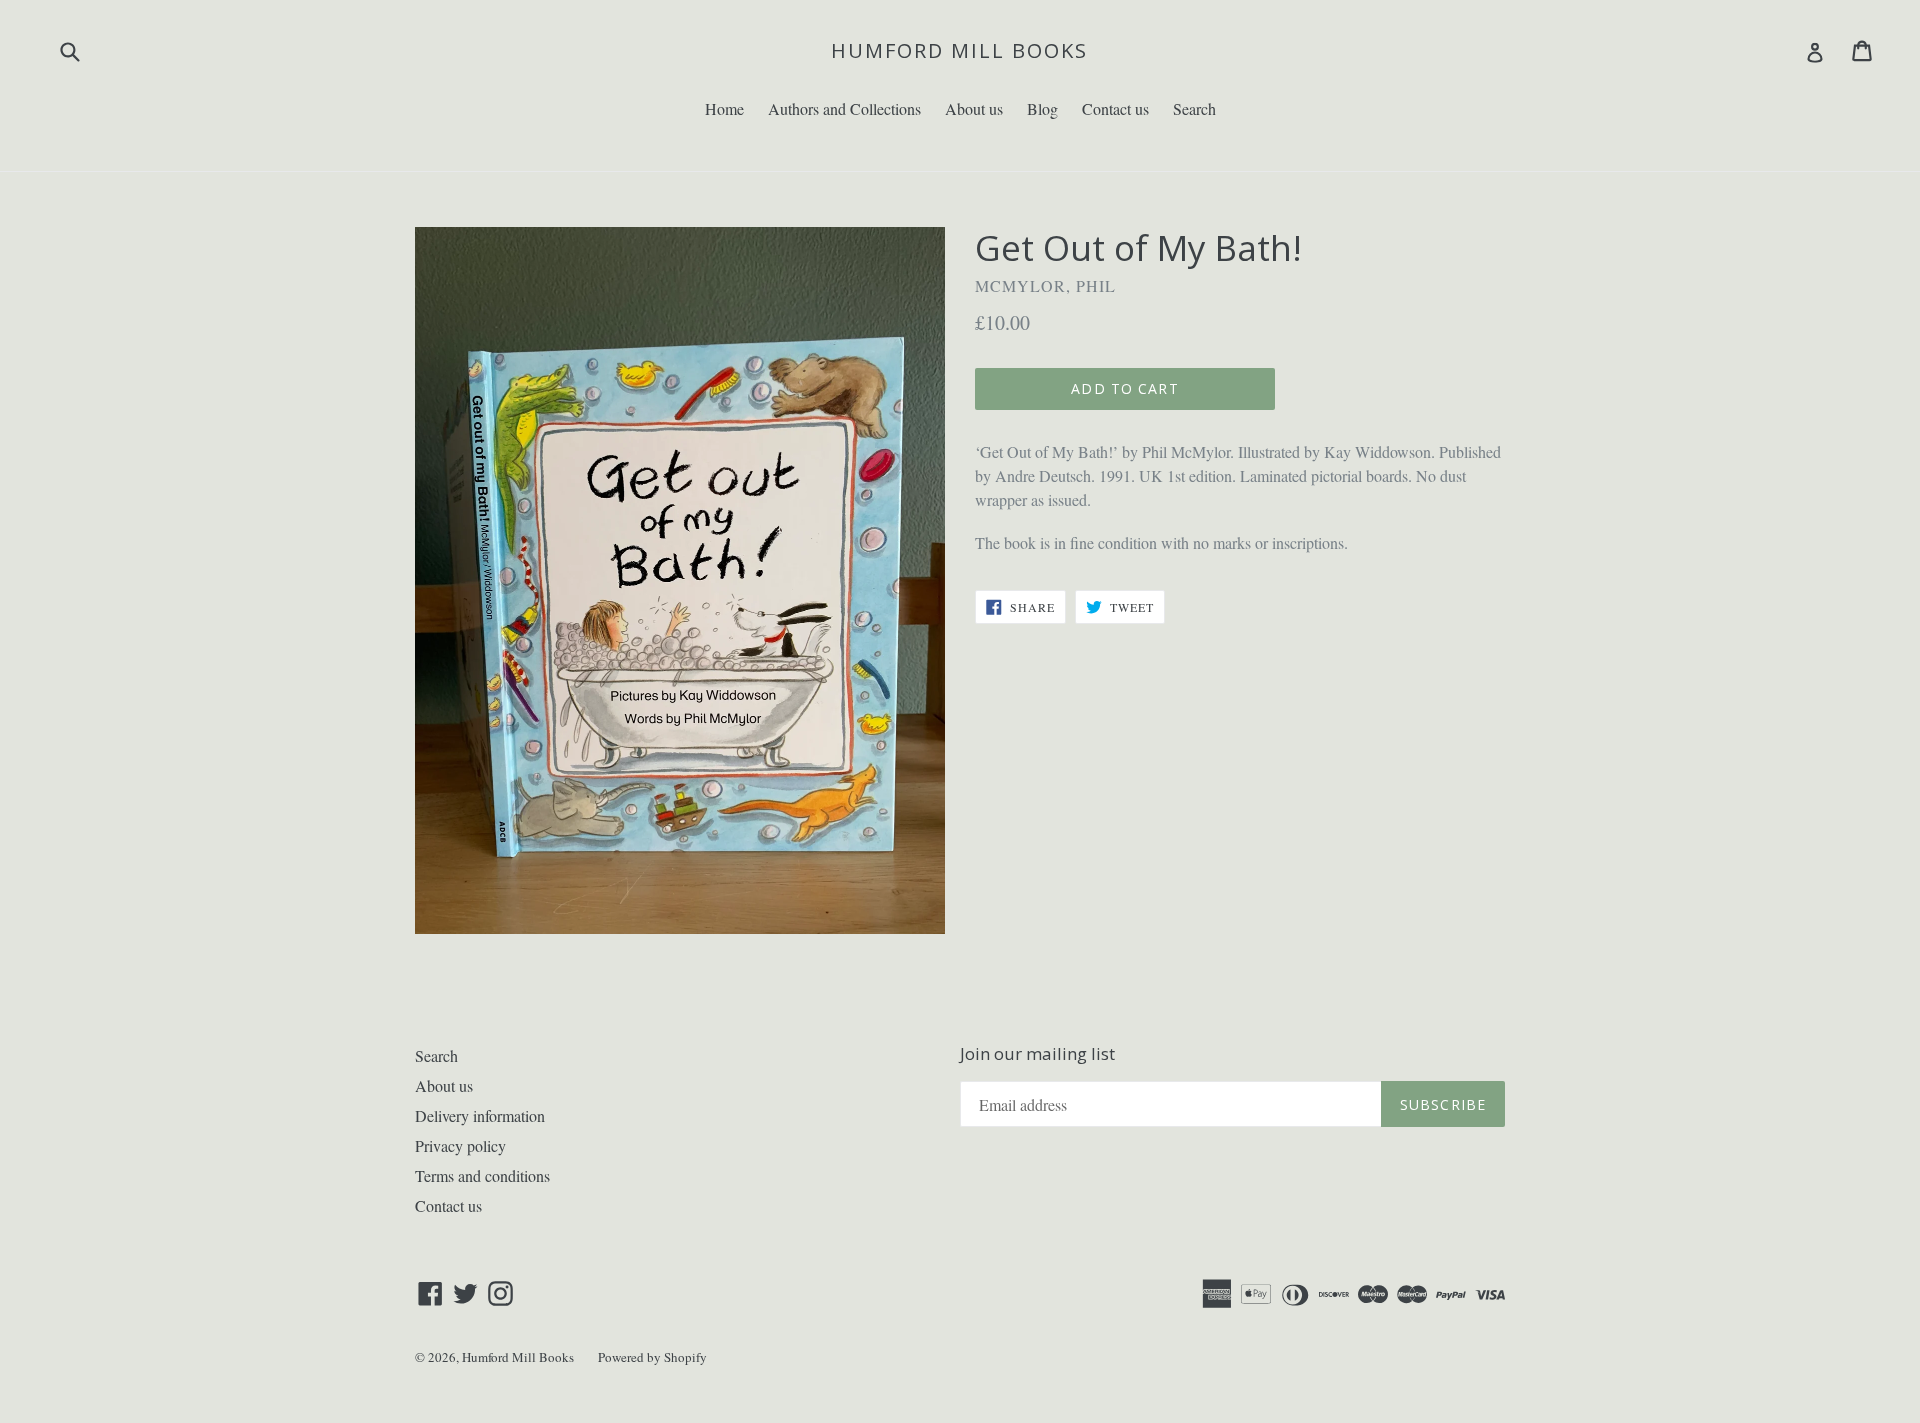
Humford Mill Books (959, 51)
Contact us (1115, 108)
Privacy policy (460, 1145)
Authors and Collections (844, 108)
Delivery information (480, 1115)
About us (974, 108)
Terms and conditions (482, 1175)
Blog (1042, 108)
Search (1194, 108)
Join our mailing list (1037, 1054)
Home (724, 108)
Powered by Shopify (652, 1357)
